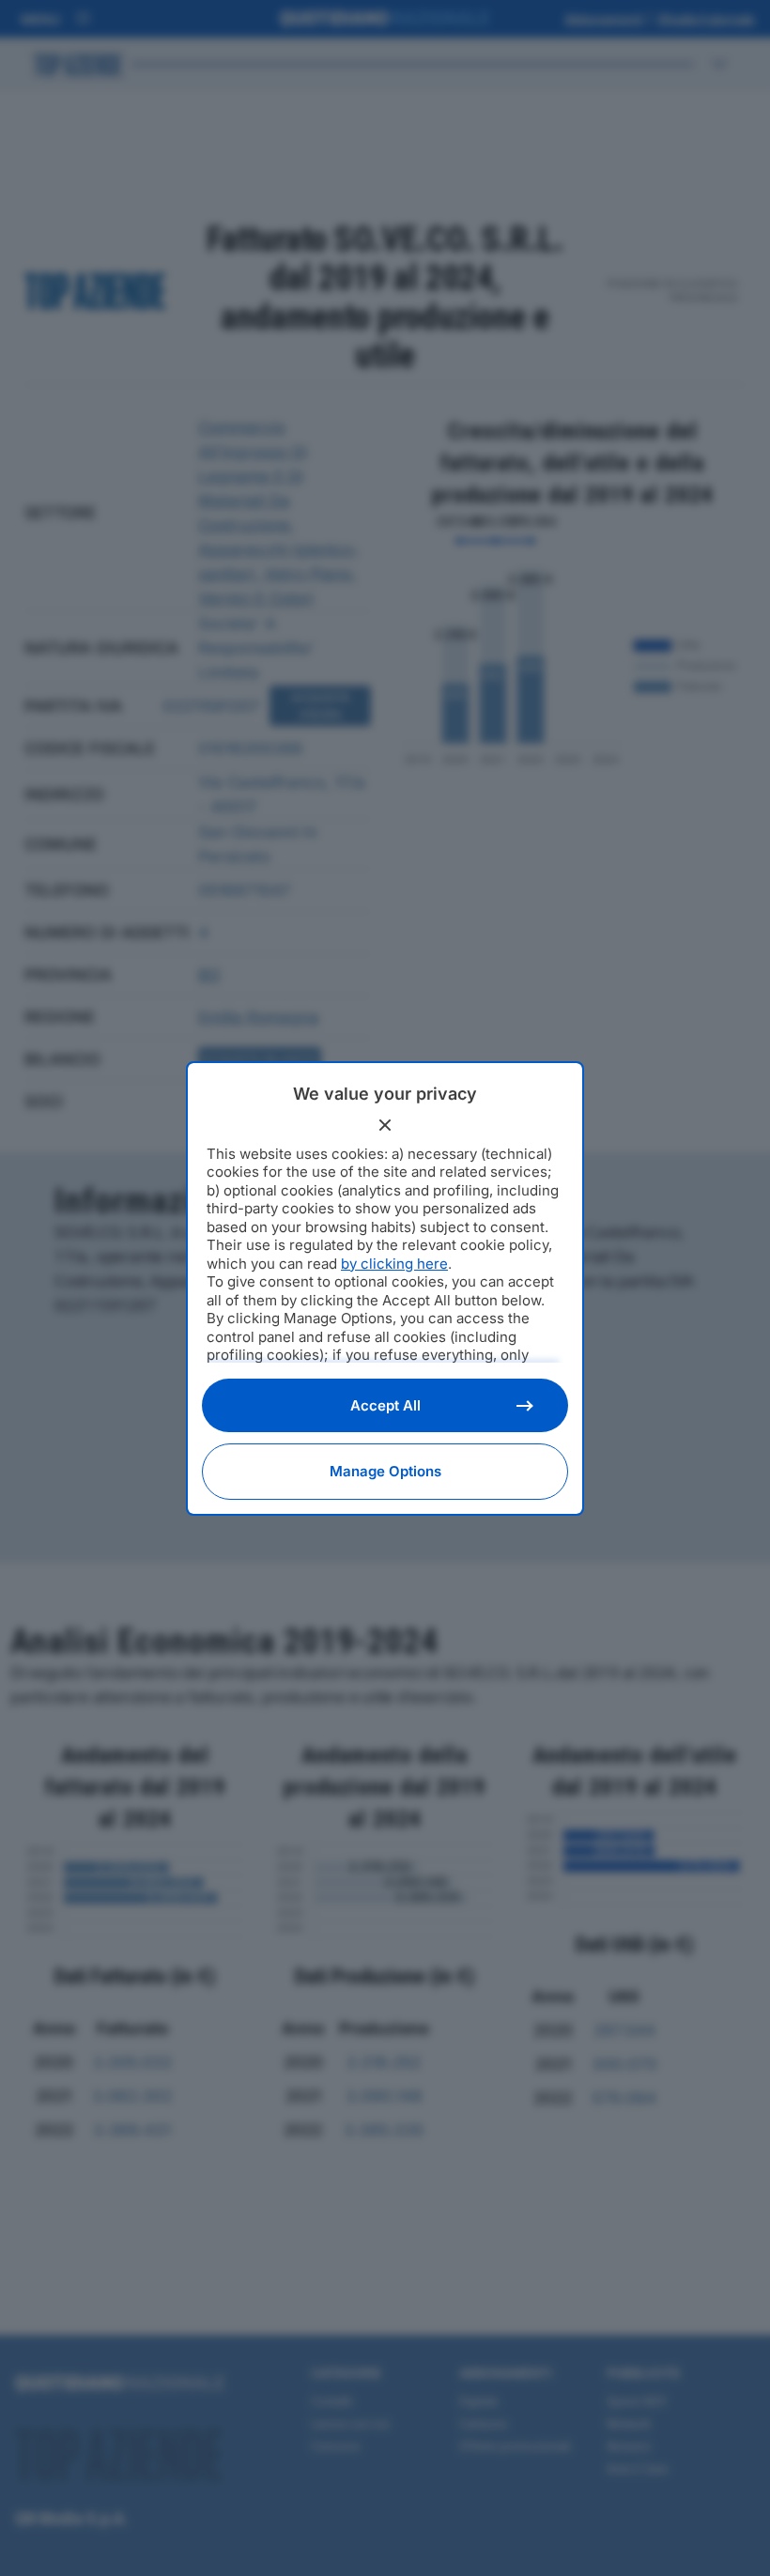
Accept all (385, 1405)
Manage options (385, 1471)
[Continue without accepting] (385, 1125)
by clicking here (394, 1264)
